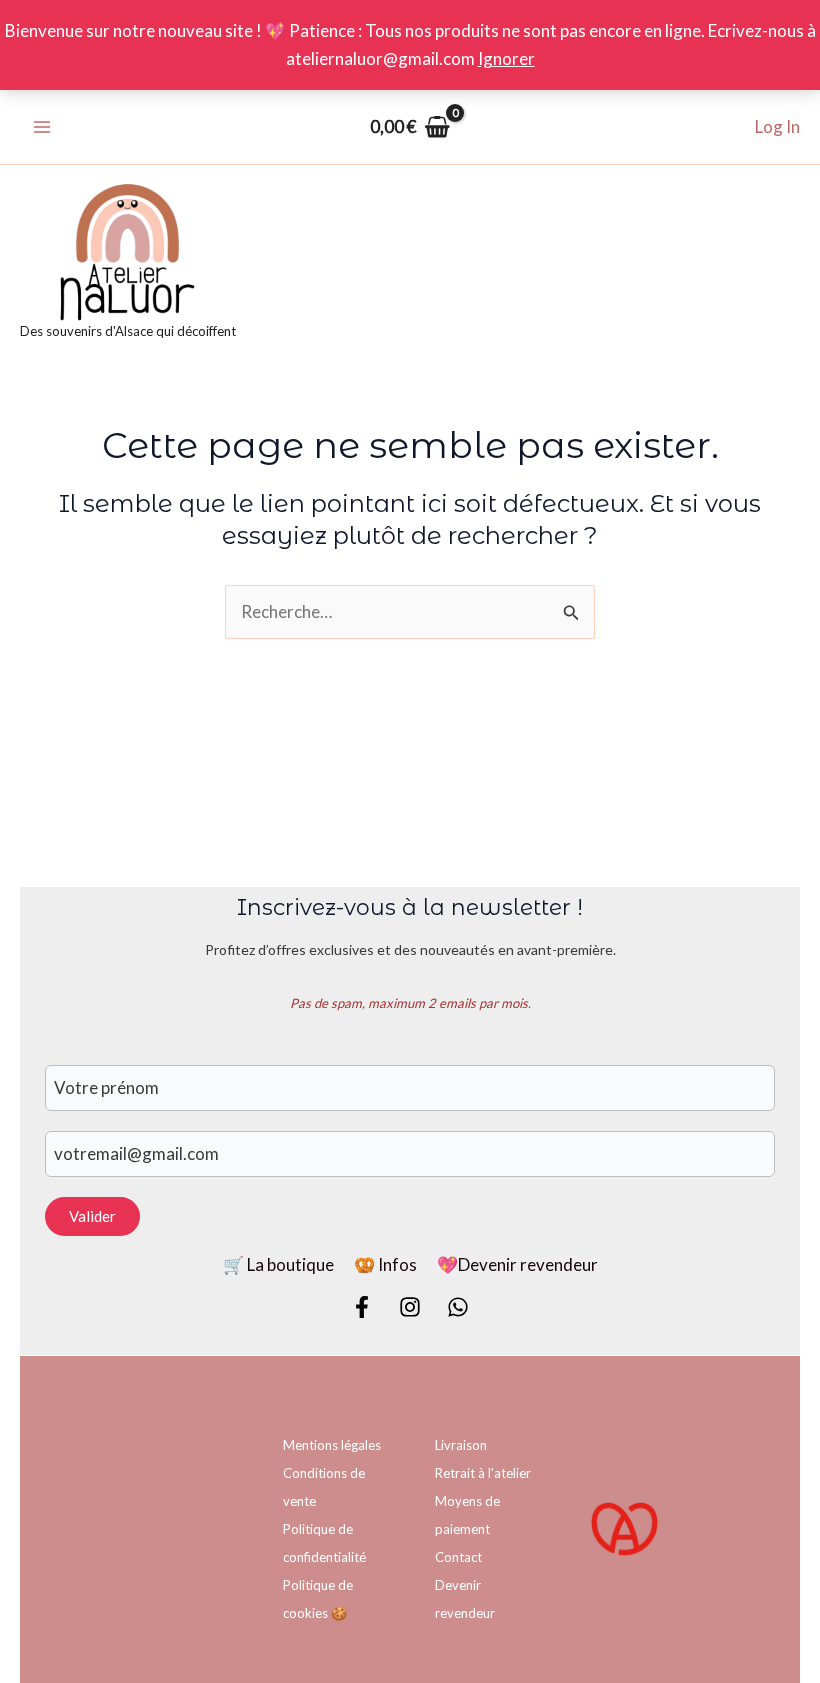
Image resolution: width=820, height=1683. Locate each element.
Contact (458, 1557)
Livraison (461, 1445)
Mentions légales (332, 1445)
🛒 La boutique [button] (278, 1264)
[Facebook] (362, 1307)
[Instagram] (410, 1307)
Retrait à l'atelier (483, 1473)
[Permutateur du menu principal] (42, 127)
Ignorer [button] (506, 58)
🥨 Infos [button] (385, 1264)
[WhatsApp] (458, 1307)
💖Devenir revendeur (517, 1264)
